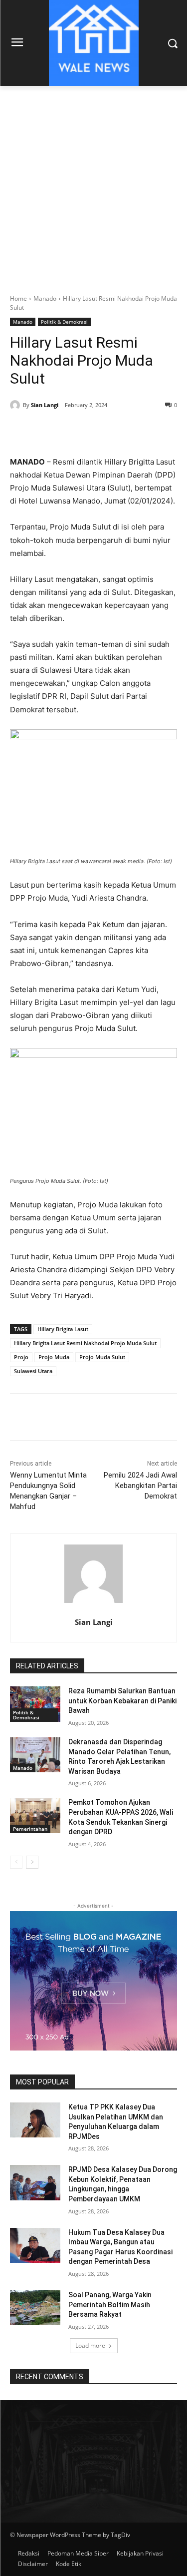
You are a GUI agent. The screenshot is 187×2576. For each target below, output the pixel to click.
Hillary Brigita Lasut (63, 1329)
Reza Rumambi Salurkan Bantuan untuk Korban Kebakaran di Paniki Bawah (122, 1701)
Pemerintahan (30, 1829)
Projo (21, 1357)
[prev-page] (16, 1862)
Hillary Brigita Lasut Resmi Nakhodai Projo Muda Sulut (85, 1343)
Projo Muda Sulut (102, 1357)
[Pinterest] (97, 431)
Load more (90, 2345)
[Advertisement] (93, 185)
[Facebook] (51, 431)
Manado (45, 298)
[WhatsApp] (120, 431)
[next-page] (32, 1862)
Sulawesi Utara (33, 1371)
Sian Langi (45, 405)
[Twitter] (74, 431)
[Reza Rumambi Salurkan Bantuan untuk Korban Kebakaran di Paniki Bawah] (35, 1704)
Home (18, 298)
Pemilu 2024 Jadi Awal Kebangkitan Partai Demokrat (140, 1486)
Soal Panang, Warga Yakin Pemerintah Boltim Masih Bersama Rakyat (110, 2305)
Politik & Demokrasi (64, 322)
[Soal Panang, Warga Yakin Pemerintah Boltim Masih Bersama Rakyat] (35, 2308)
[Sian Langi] (16, 405)
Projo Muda (54, 1357)
